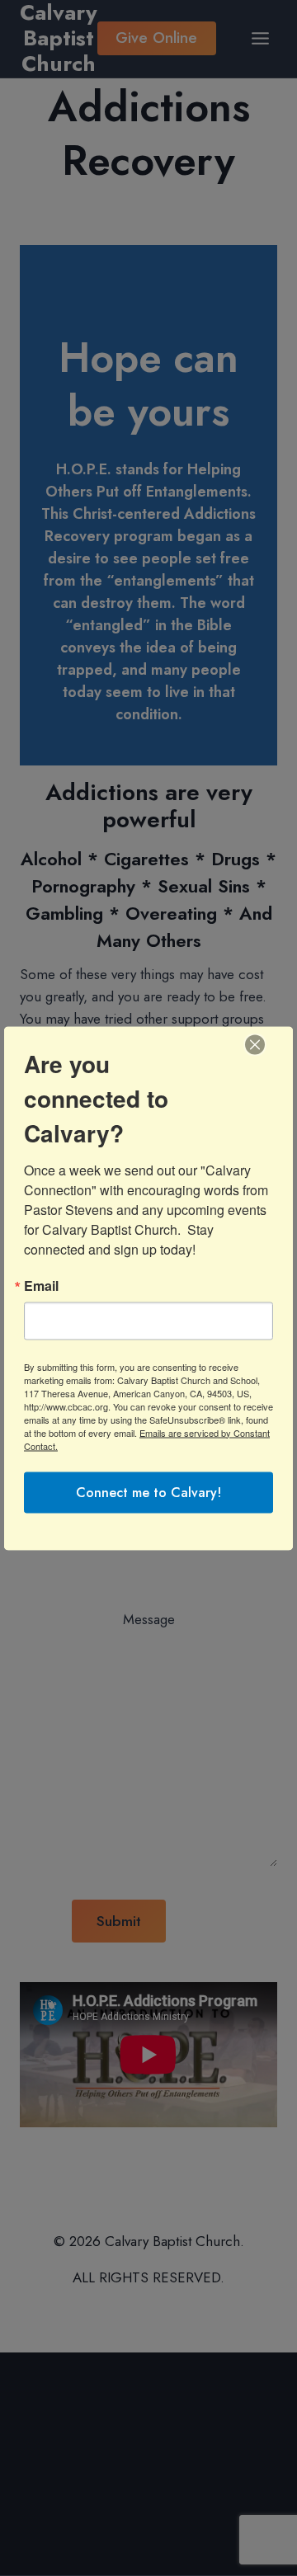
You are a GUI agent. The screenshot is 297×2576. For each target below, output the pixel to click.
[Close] (255, 1044)
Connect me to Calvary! (148, 1492)
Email (41, 1285)
